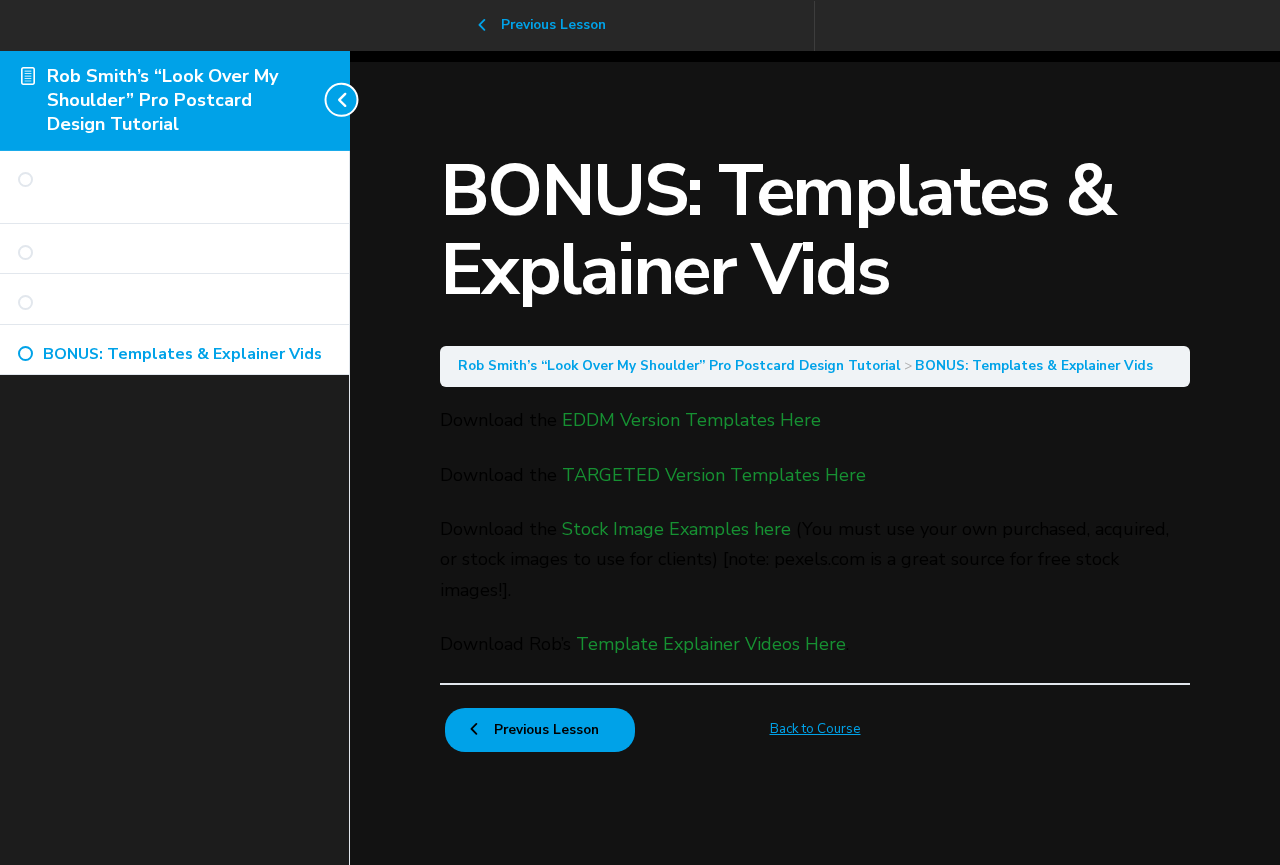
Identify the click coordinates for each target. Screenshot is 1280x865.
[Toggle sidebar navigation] (344, 100)
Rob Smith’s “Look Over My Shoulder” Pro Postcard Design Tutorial (162, 100)
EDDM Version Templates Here (691, 420)
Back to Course (815, 728)
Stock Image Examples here (676, 529)
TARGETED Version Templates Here (714, 475)
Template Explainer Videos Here (711, 644)
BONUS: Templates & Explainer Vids (1034, 365)
